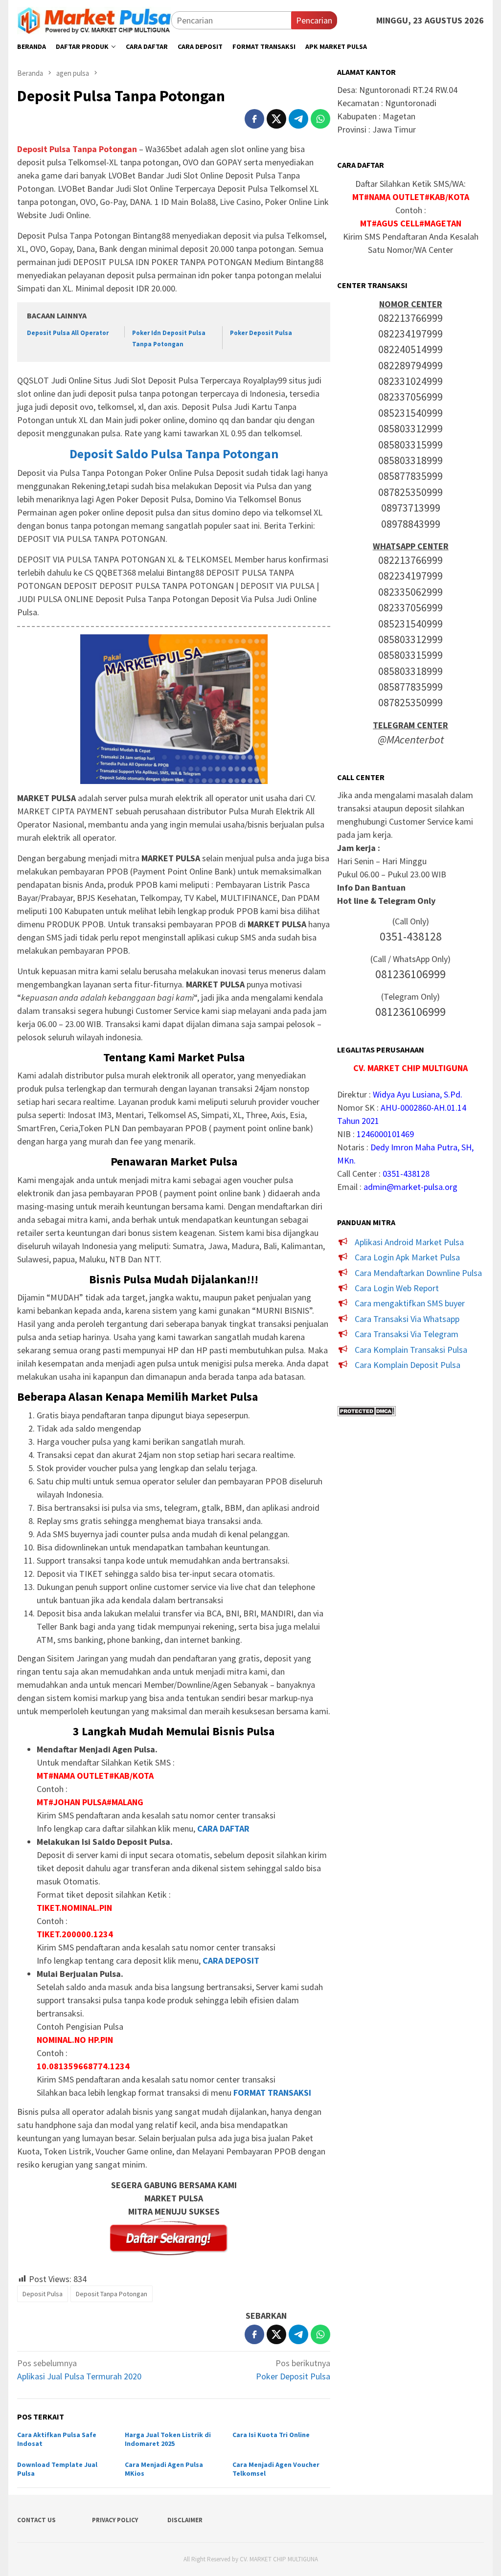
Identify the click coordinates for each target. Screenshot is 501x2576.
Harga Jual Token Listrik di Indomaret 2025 (168, 2439)
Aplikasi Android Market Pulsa (409, 1242)
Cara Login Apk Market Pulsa (407, 1257)
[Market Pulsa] (94, 19)
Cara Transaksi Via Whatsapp (407, 1319)
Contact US (36, 2520)
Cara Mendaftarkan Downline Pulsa (418, 1273)
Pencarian (314, 20)
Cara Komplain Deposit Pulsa (408, 1365)
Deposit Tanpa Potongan (112, 2294)
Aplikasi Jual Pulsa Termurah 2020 (79, 2370)
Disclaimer (185, 2520)
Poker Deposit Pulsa (261, 333)
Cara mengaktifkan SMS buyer (410, 1303)
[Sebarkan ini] (254, 119)
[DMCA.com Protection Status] (366, 1410)
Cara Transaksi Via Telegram (407, 1334)
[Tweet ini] (276, 119)
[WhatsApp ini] (320, 119)
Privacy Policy (115, 2520)
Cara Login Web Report (397, 1288)
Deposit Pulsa (43, 2294)
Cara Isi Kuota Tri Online (271, 2435)
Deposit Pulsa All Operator (68, 333)
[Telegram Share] (298, 119)
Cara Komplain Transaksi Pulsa (411, 1350)
